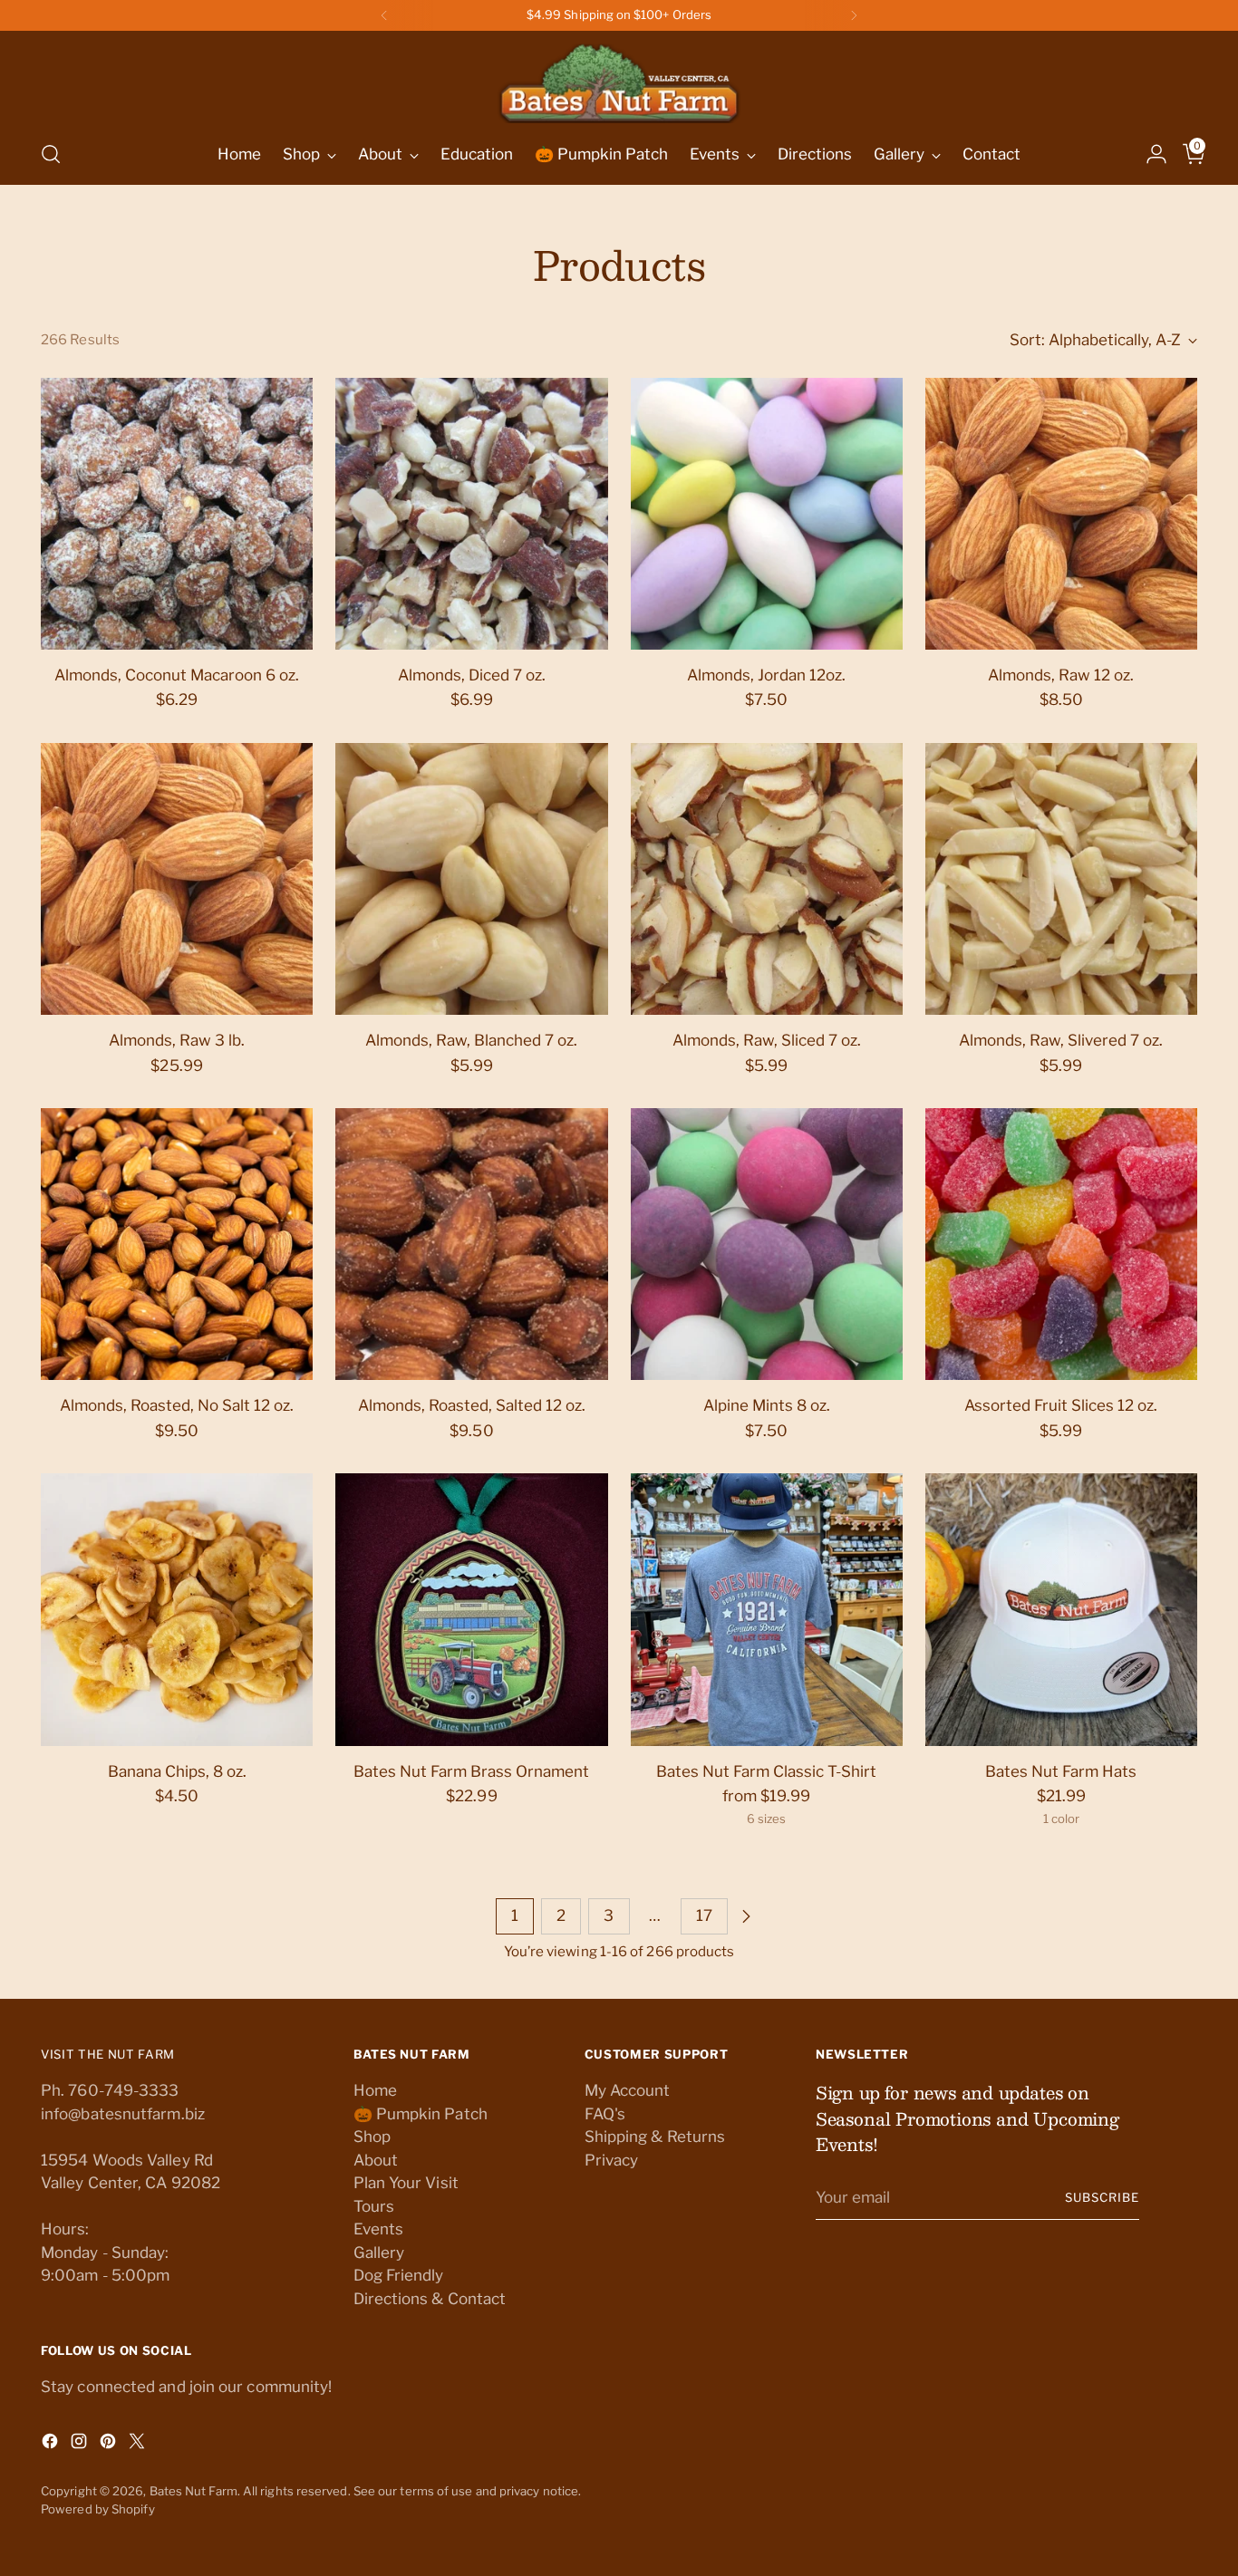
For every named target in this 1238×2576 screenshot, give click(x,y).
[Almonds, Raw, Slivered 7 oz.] (1061, 879)
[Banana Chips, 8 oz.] (177, 1609)
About (376, 2160)
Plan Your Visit (406, 2183)
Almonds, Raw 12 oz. (1061, 675)
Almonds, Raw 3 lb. (177, 1040)
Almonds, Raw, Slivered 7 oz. (1061, 1040)
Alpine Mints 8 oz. (767, 1405)
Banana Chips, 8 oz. (177, 1771)
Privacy (612, 2160)
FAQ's (605, 2114)
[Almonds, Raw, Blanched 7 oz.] (471, 879)
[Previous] (384, 15)
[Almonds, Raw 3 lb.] (177, 879)
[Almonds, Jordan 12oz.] (767, 514)
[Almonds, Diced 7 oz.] (471, 514)
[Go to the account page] (1149, 154)
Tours (374, 2206)
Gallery (379, 2253)
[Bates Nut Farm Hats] (1061, 1609)
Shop (372, 2137)
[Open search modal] (51, 154)
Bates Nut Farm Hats (1061, 1771)
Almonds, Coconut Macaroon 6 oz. (177, 675)
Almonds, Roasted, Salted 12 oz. (472, 1405)
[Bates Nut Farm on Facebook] (52, 2445)
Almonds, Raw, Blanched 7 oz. (471, 1040)
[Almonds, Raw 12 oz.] (1061, 514)
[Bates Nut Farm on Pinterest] (110, 2445)
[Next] (854, 15)
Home (375, 2090)
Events (379, 2229)
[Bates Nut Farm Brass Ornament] (471, 1609)
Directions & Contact (430, 2299)
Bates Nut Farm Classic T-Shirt (766, 1771)
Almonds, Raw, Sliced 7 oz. (767, 1040)
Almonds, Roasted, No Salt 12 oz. (177, 1405)
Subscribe (1102, 2197)
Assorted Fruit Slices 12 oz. (1061, 1405)
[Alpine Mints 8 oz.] (767, 1244)
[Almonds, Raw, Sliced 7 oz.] (767, 879)
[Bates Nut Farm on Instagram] (81, 2445)
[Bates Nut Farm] (619, 79)
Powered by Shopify (98, 2509)
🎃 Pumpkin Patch (421, 2114)
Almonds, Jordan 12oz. (766, 675)
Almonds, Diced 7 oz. (472, 675)
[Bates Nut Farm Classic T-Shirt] (767, 1609)
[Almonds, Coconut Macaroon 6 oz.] (177, 514)
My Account (628, 2090)
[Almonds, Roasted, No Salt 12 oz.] (177, 1244)
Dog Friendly (399, 2275)
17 (704, 1915)
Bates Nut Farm (193, 2491)
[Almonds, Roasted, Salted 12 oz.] (471, 1244)
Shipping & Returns (655, 2137)
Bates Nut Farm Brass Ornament (471, 1771)
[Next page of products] (746, 1916)
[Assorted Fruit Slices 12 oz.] (1061, 1244)
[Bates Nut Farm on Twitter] (139, 2445)
